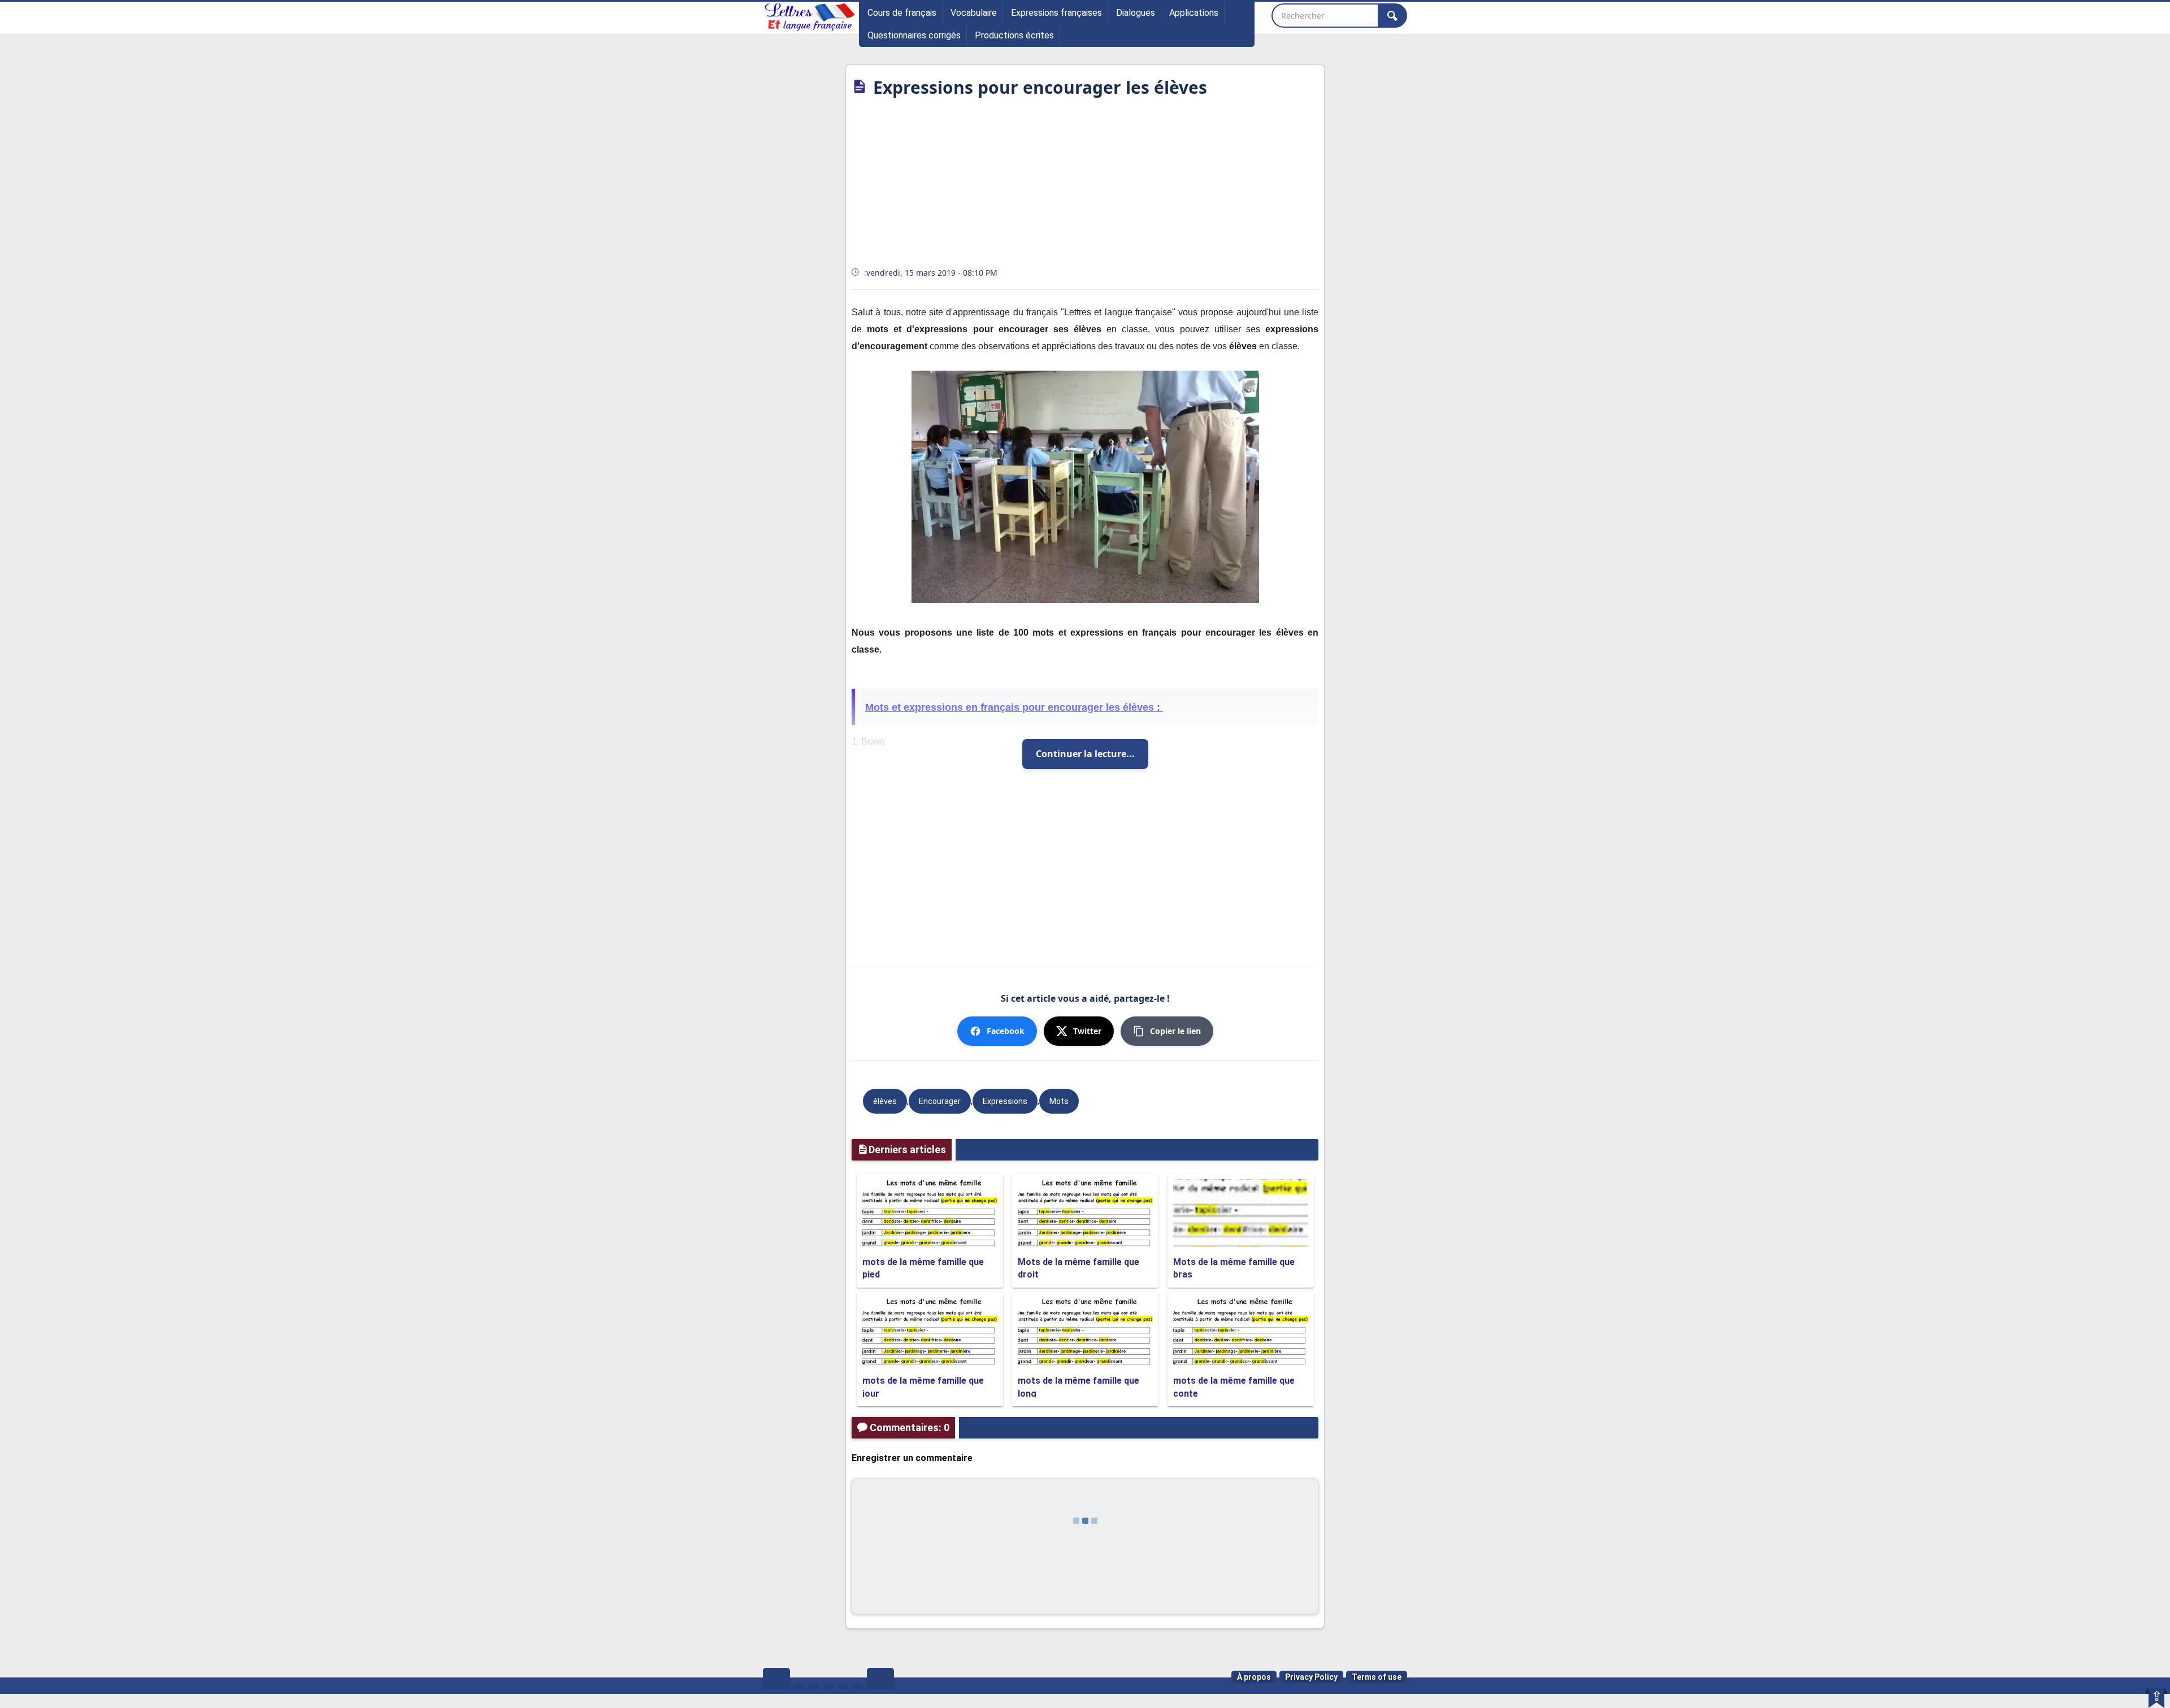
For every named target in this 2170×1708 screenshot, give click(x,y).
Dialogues (1136, 13)
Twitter (1087, 1031)
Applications (1194, 13)
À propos (1254, 1677)
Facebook (1006, 1031)
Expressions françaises (1056, 13)
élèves (885, 1101)
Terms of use (1377, 1677)
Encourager (940, 1101)
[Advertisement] (1085, 186)
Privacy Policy (1311, 1677)
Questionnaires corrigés (914, 35)
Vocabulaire (974, 13)
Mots (1059, 1101)
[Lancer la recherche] (1392, 16)
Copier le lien (1175, 1031)
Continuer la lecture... (1085, 754)
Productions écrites (1014, 35)
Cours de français (902, 13)
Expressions (1005, 1101)
